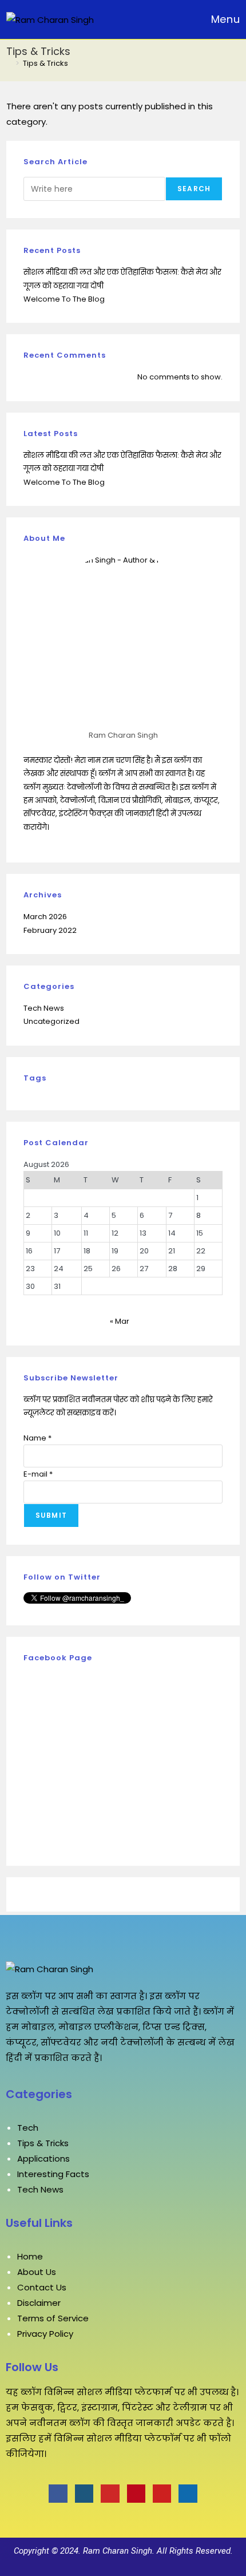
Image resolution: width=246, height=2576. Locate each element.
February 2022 (50, 930)
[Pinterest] (136, 2494)
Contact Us (42, 2287)
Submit (51, 1515)
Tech (28, 2128)
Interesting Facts (53, 2174)
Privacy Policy (45, 2334)
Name (37, 1438)
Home (30, 2256)
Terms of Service (53, 2318)
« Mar (120, 1321)
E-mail (38, 1474)
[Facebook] (58, 2494)
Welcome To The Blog (64, 299)
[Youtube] (162, 2494)
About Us (37, 2272)
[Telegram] (188, 2494)
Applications (43, 2158)
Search (194, 189)
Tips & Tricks (45, 63)
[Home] (9, 63)
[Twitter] (84, 2494)
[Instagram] (110, 2494)
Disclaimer (39, 2303)
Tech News (44, 1008)
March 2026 (45, 917)
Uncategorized (51, 1021)
